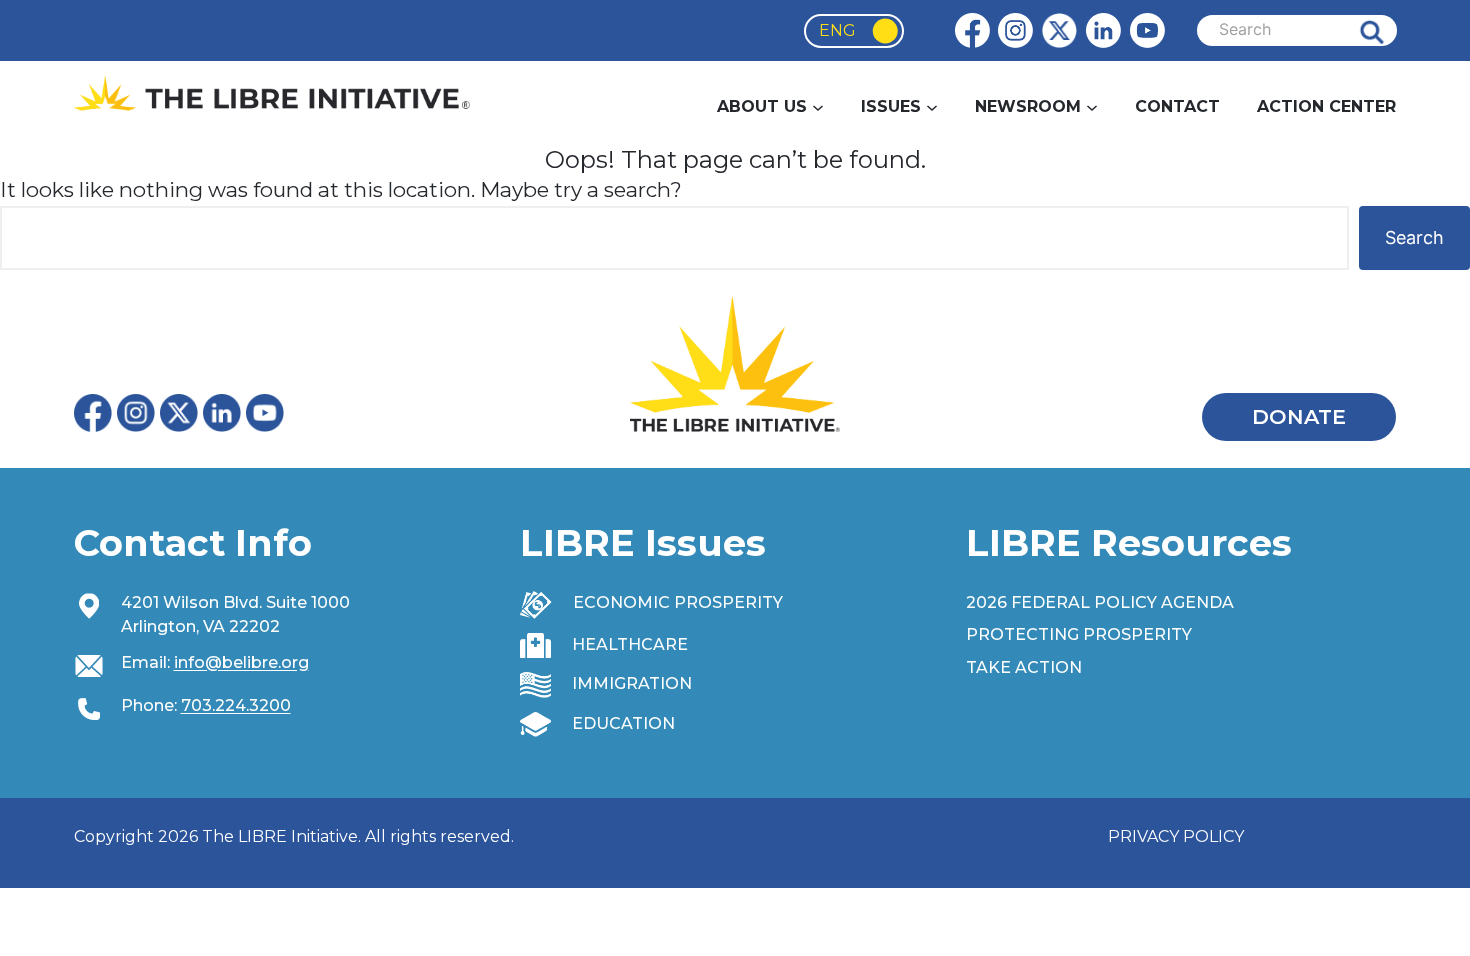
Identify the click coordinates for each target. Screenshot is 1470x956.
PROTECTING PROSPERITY (1079, 634)
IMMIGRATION (632, 683)
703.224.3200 (236, 705)
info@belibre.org (241, 662)
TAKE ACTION (1024, 667)
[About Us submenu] (818, 107)
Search (1387, 30)
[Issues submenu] (932, 107)
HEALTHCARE (630, 644)
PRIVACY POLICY (1176, 836)
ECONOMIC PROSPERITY (678, 602)
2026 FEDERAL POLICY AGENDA (1100, 602)
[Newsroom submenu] (1092, 107)
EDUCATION (623, 723)
